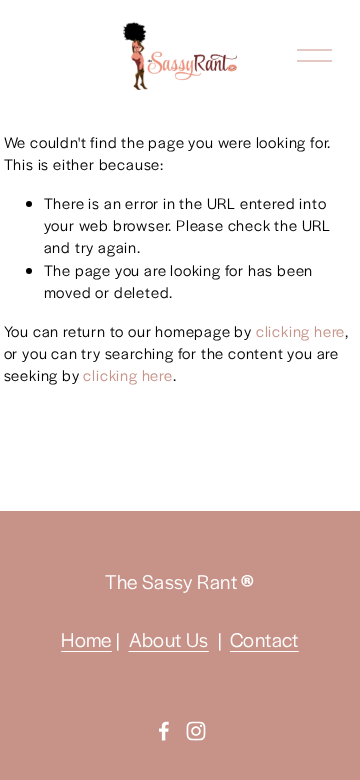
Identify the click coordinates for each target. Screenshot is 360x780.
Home (86, 639)
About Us (169, 639)
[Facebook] (164, 731)
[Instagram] (196, 731)
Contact (264, 639)
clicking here (300, 330)
